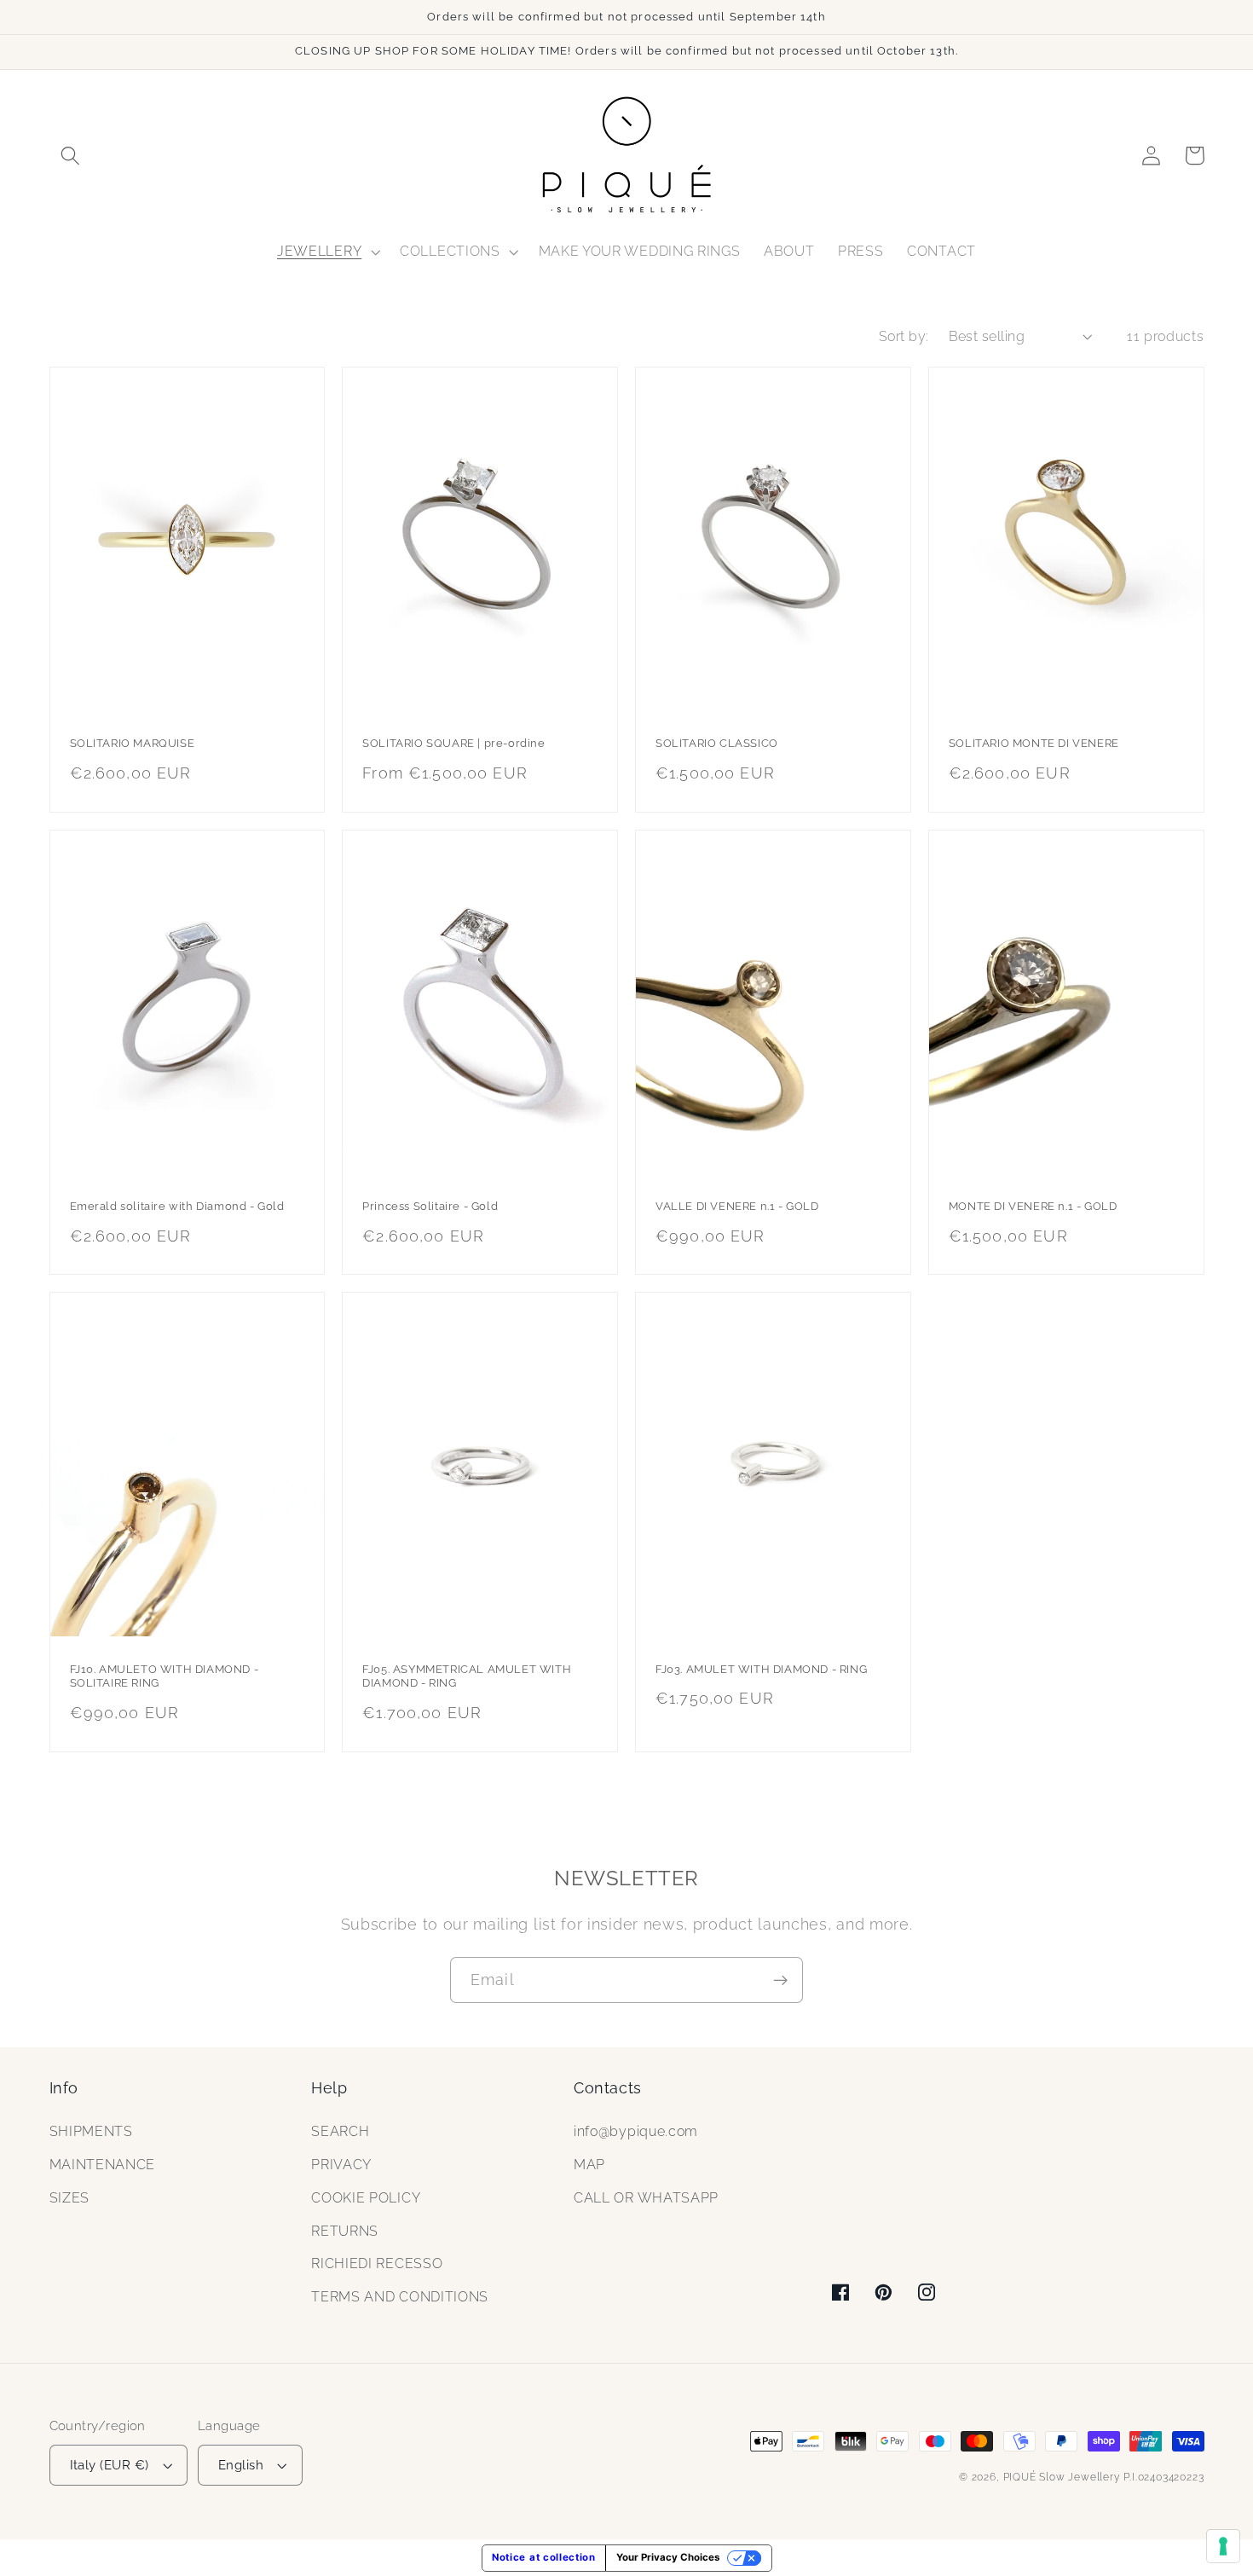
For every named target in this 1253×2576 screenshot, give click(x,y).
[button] (71, 156)
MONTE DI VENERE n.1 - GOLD (1033, 1206)
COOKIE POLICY (366, 2198)
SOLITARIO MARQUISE (133, 743)
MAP (589, 2165)
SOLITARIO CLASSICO (717, 743)
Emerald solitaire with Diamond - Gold (177, 1206)
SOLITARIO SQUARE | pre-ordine (453, 743)
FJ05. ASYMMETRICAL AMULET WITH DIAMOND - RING (467, 1676)
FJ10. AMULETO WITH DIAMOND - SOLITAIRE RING (165, 1676)
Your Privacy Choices (668, 2557)
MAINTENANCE (103, 2165)
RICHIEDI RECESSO (377, 2263)
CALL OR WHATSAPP (646, 2198)
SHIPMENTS (91, 2131)
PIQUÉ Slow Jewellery (1062, 2477)
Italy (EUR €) (110, 2465)
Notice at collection (544, 2557)
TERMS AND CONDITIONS (400, 2297)
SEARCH (340, 2131)
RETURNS (345, 2231)
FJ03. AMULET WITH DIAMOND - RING (761, 1669)
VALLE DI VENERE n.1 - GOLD (737, 1206)
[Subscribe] (780, 1980)
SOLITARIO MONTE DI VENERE (1034, 743)
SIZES (69, 2198)
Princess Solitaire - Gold (430, 1206)
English (241, 2465)
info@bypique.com (636, 2131)
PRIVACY (341, 2165)
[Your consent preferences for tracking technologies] (1223, 2546)
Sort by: (904, 336)
